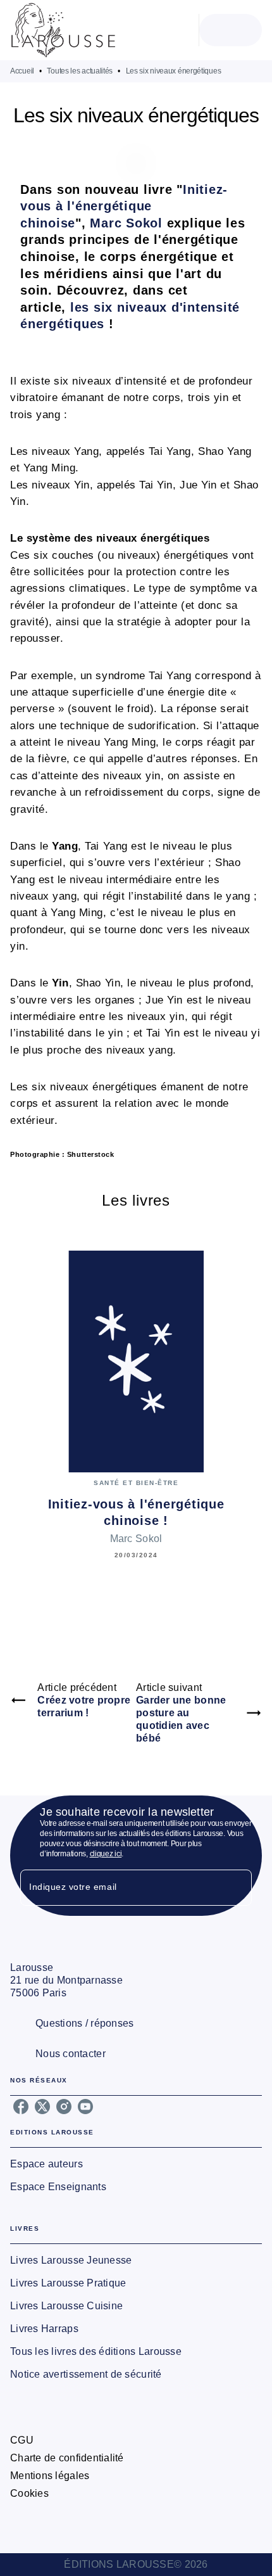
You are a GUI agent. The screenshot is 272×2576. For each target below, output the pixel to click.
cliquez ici (106, 1854)
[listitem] (21, 2107)
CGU (22, 2440)
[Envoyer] (237, 1888)
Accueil (22, 71)
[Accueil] (63, 30)
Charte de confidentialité (67, 2458)
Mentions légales (50, 2476)
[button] (136, 2164)
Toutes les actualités (80, 71)
